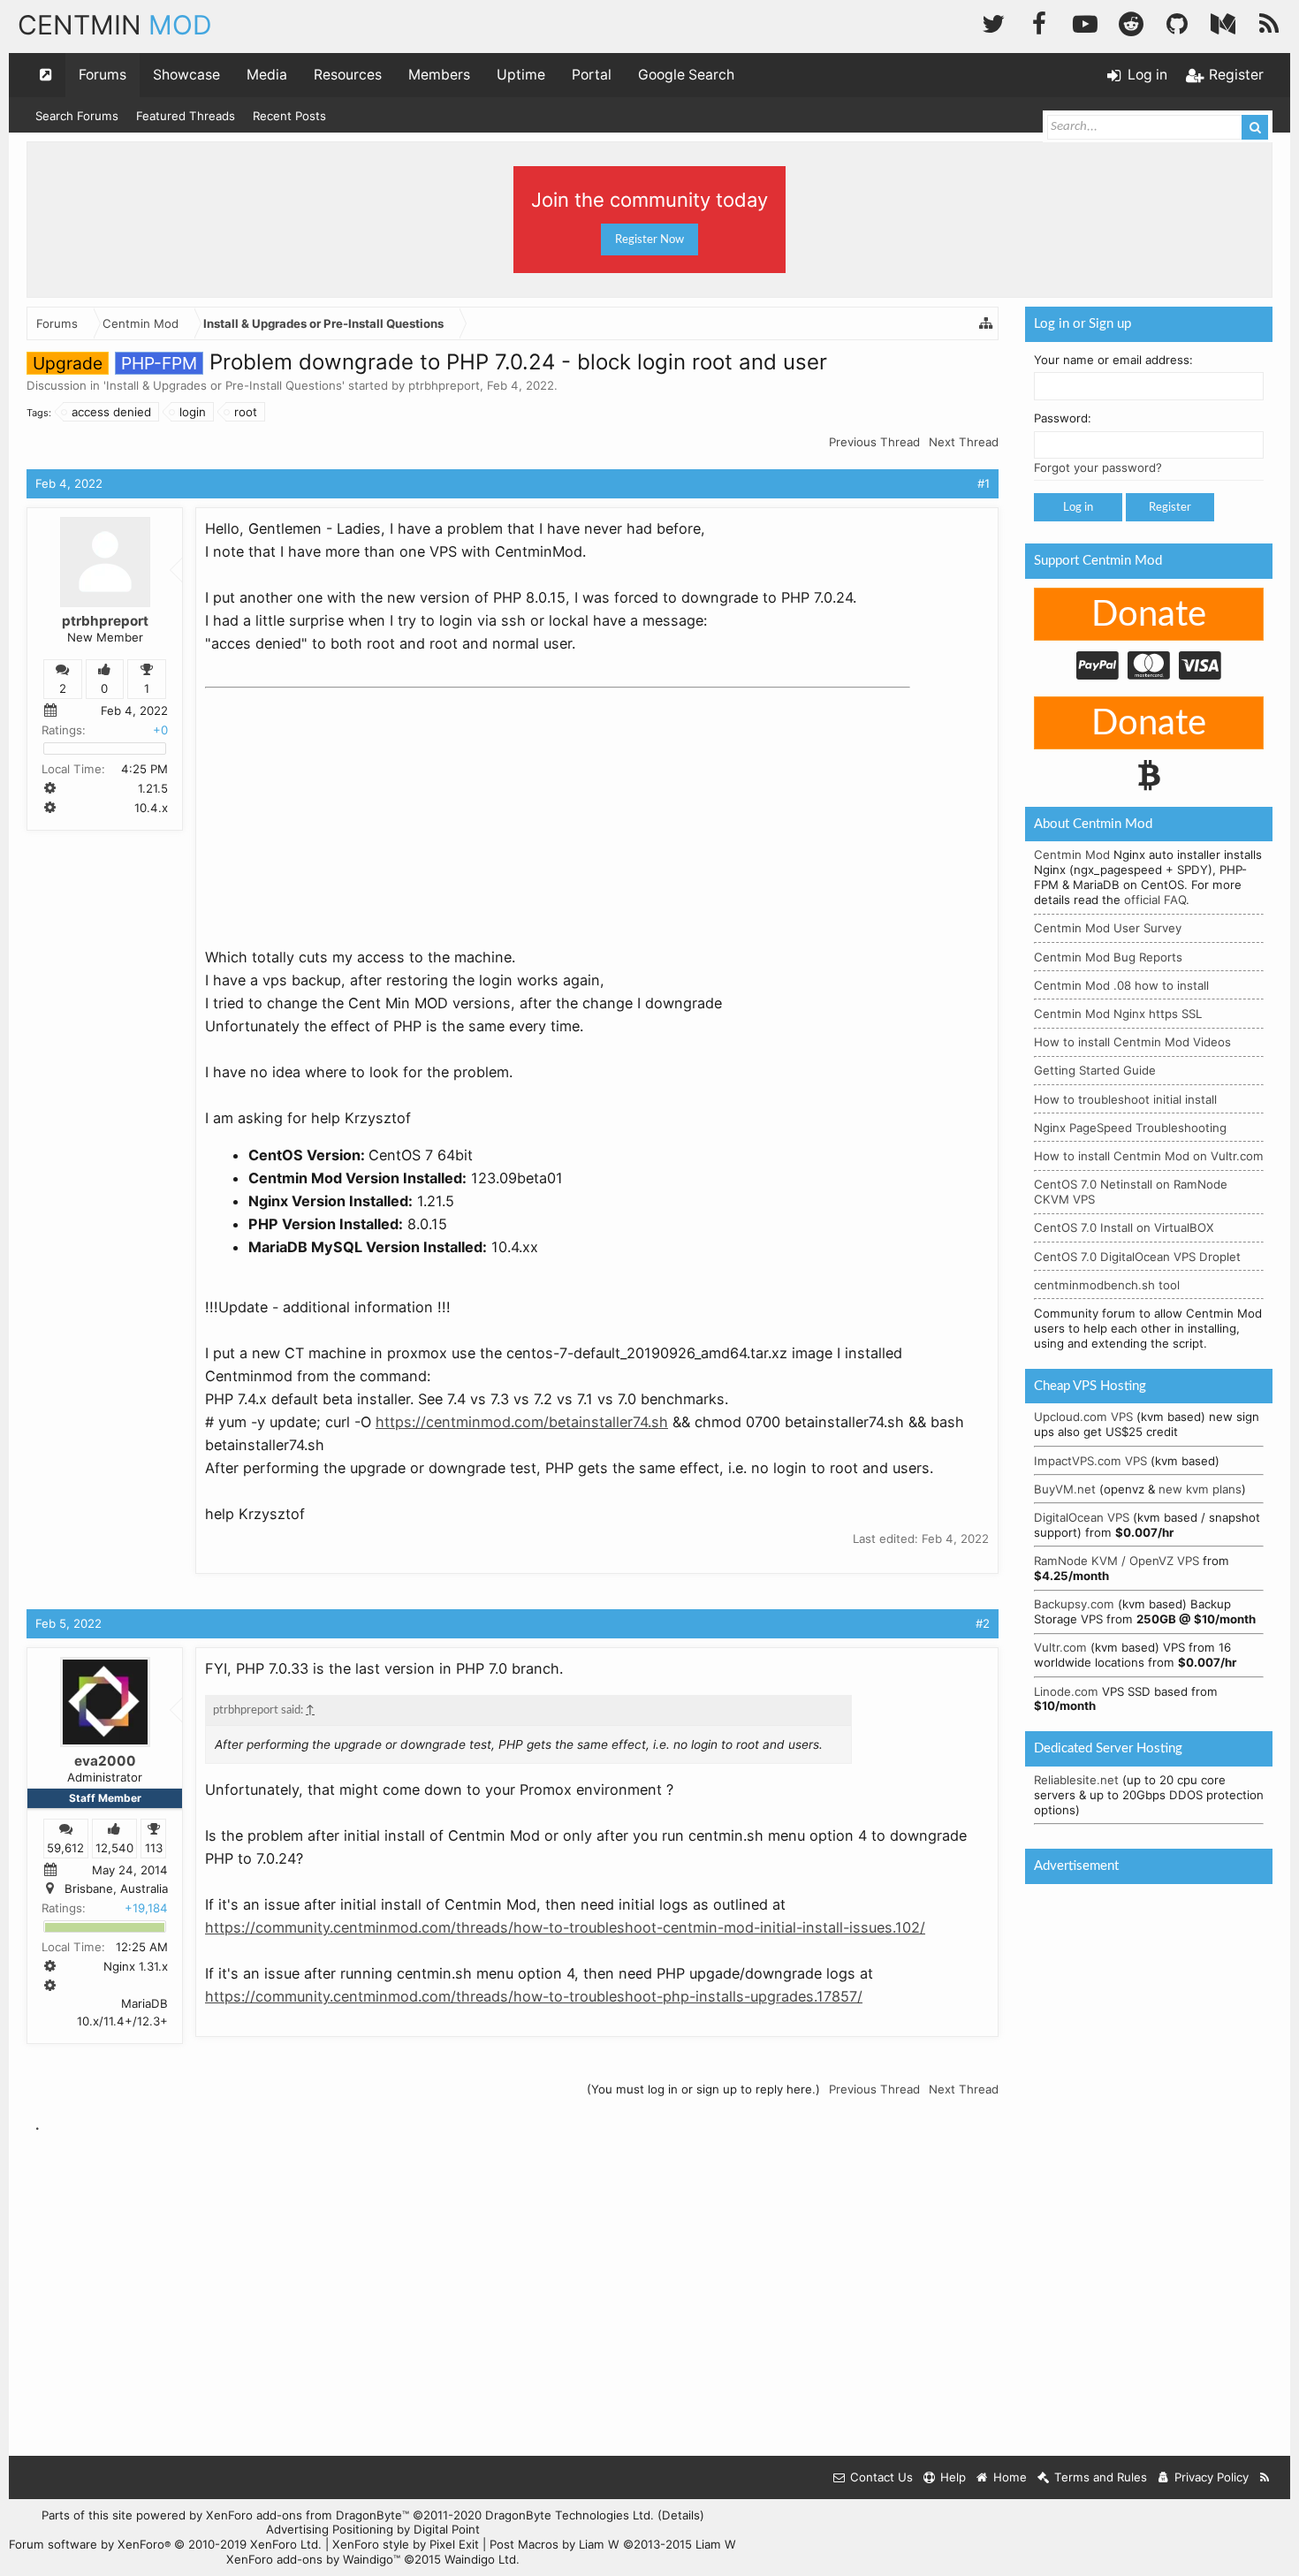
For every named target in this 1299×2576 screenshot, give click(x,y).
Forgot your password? (1098, 467)
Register (1170, 507)
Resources (348, 75)
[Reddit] (1131, 22)
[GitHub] (1177, 22)
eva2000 (105, 1761)
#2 (983, 1623)
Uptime (521, 75)
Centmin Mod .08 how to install (1121, 985)
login (193, 412)
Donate (1149, 615)
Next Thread (964, 442)
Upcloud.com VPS (1083, 1417)
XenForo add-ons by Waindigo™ (313, 2559)
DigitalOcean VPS (1082, 1517)
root (246, 412)
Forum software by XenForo (165, 2544)
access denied (111, 412)
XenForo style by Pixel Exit (406, 2544)
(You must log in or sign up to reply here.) (703, 2089)
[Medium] (1223, 22)
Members (439, 75)
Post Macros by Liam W (613, 2544)
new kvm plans (1200, 1489)
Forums (103, 75)
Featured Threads (186, 116)
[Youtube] (1085, 22)
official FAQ (1155, 900)
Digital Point (447, 2529)
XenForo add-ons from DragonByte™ (308, 2515)
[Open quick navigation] (46, 75)
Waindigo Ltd (480, 2559)
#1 (984, 483)
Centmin (115, 25)
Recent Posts (289, 116)
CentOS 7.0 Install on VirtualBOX (1124, 1227)
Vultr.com (1060, 1647)
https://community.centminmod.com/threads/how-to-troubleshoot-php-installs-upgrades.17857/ (534, 1996)
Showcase (186, 75)
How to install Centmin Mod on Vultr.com (1149, 1156)
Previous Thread (874, 442)
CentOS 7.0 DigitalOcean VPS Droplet (1137, 1257)
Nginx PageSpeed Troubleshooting (1130, 1128)
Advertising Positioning (330, 2529)
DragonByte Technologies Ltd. (570, 2515)
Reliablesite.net (1076, 1780)
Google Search (686, 75)
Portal (592, 75)
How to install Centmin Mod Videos (1132, 1042)
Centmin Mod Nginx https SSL (1118, 1014)
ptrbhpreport (444, 385)
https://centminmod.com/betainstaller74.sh (522, 1422)
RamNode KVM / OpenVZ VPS (1117, 1561)
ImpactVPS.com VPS (1090, 1461)
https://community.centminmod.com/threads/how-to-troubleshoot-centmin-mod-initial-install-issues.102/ (565, 1927)
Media (267, 75)
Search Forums (77, 116)
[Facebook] (1039, 22)
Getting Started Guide (1095, 1070)
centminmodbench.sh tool (1107, 1285)
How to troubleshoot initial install (1125, 1099)
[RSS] (1269, 22)
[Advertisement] (338, 806)
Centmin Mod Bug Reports (1108, 957)
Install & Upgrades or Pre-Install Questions (224, 385)
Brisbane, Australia (116, 1889)
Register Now (649, 239)
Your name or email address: (1113, 360)
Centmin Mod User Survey (1108, 928)
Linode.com (1066, 1691)
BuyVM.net (1065, 1489)
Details (681, 2515)
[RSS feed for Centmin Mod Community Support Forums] (1265, 2477)
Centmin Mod (1072, 855)
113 (154, 1848)
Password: (1063, 418)
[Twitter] (993, 22)
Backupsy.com (1074, 1604)
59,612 (65, 1848)
